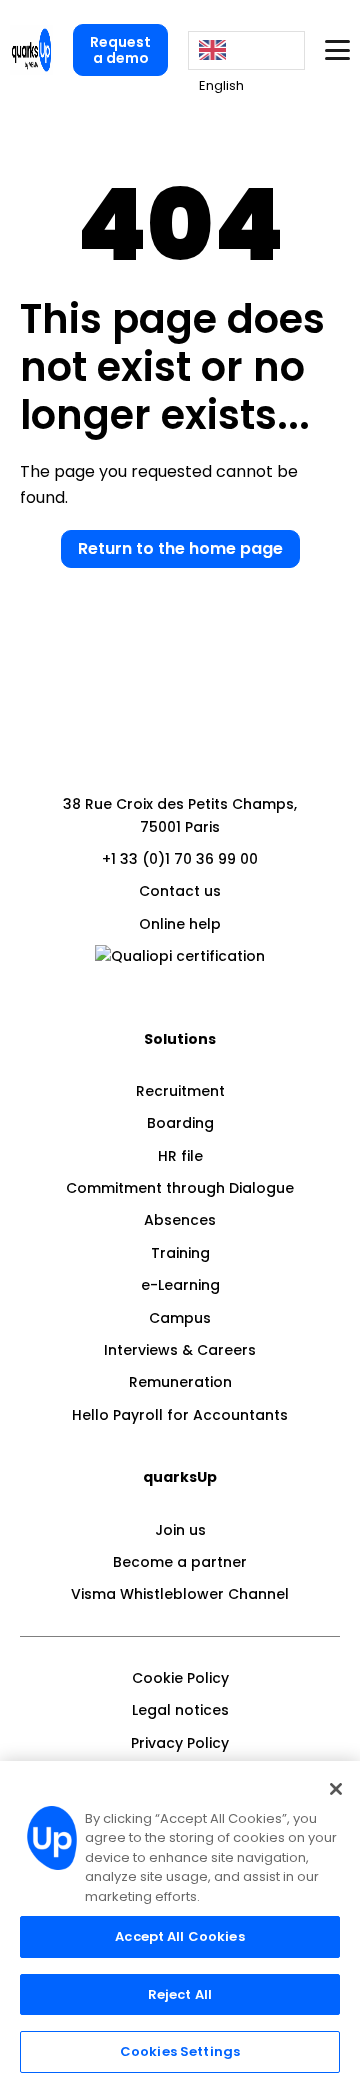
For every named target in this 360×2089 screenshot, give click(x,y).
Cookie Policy (180, 1678)
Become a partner (180, 1562)
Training (180, 1253)
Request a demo (120, 50)
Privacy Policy (180, 1743)
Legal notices (180, 1710)
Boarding (180, 1123)
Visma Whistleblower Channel (180, 1594)
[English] (246, 50)
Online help (180, 924)
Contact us (180, 891)
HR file (180, 1156)
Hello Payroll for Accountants (180, 1415)
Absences (180, 1220)
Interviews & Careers (180, 1350)
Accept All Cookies (179, 1936)
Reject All (180, 1994)
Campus (180, 1318)
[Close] (336, 1789)
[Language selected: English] (246, 50)
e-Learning (180, 1285)
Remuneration (180, 1382)
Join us (180, 1530)
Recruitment (180, 1091)
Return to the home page (180, 548)
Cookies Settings (180, 2051)
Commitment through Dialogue (180, 1188)
